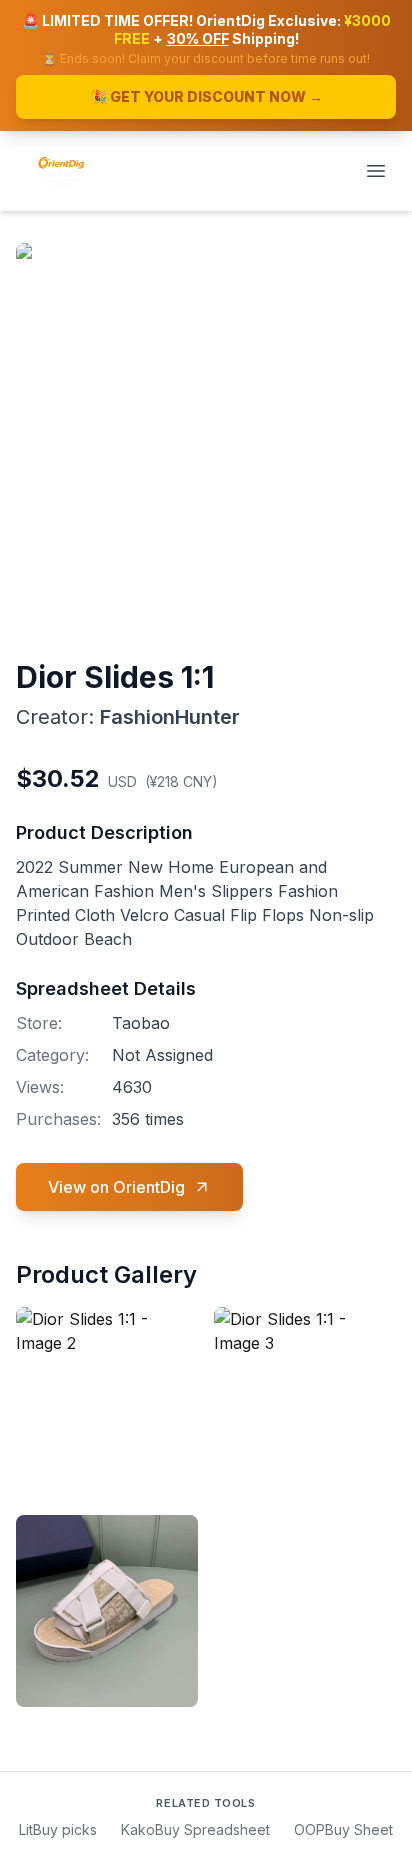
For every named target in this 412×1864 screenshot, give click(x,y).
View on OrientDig (116, 1187)
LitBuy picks (58, 1829)
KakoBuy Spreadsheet (195, 1829)
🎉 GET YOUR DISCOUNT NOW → (206, 96)
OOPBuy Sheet (343, 1829)
